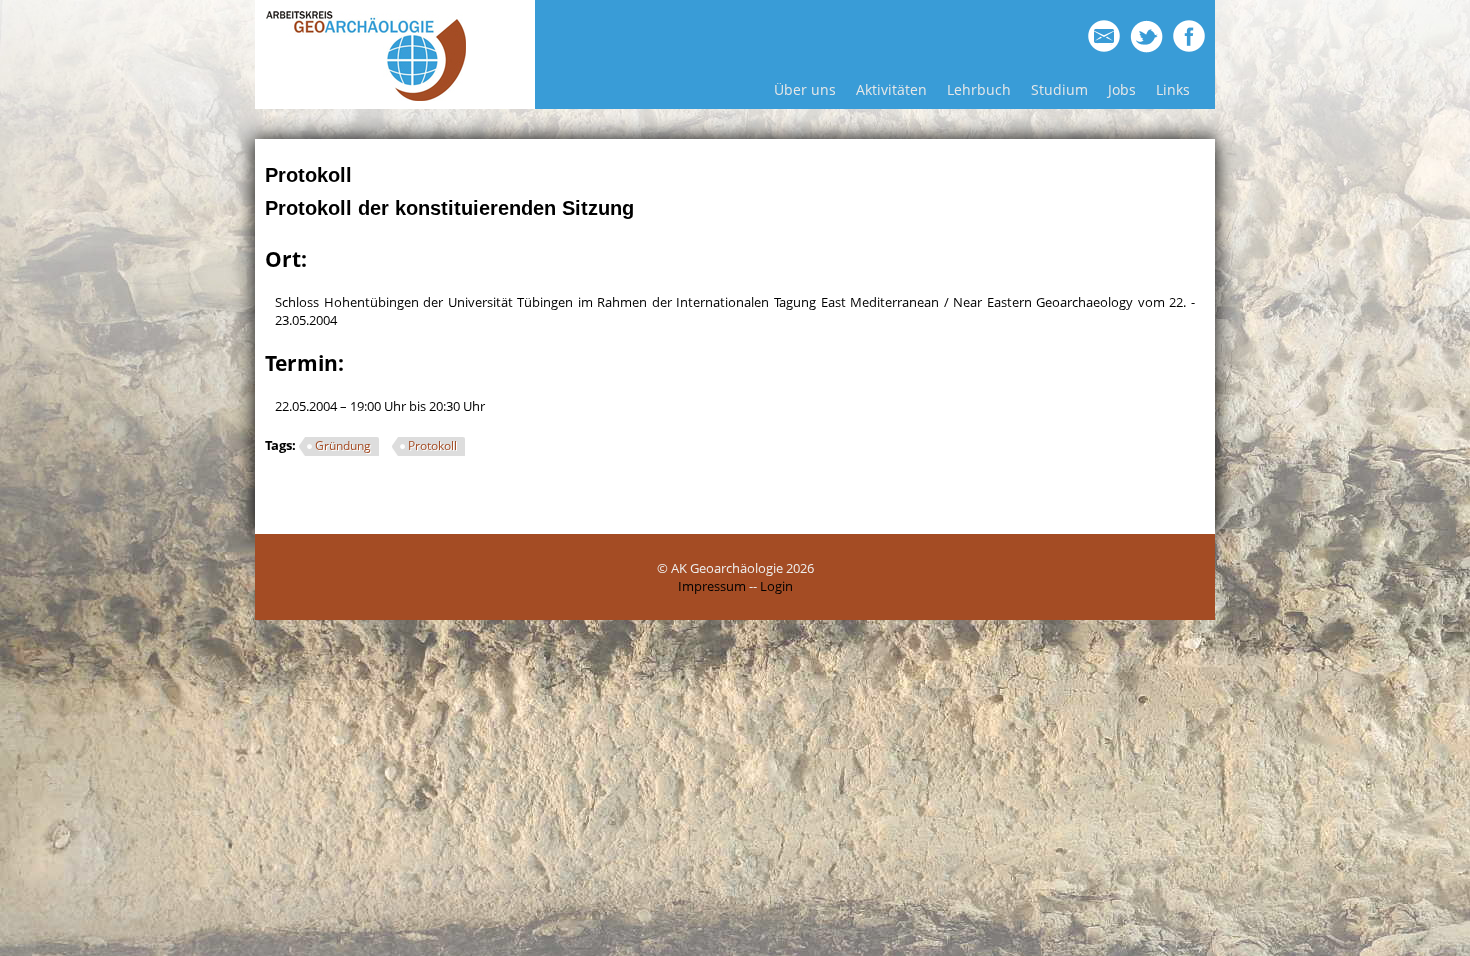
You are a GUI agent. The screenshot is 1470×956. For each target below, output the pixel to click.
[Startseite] (366, 97)
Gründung (343, 445)
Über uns (805, 89)
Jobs (1122, 89)
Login (776, 586)
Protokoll (432, 445)
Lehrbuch (979, 89)
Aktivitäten (891, 89)
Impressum (712, 586)
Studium (1059, 89)
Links (1173, 89)
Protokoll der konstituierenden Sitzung (449, 208)
